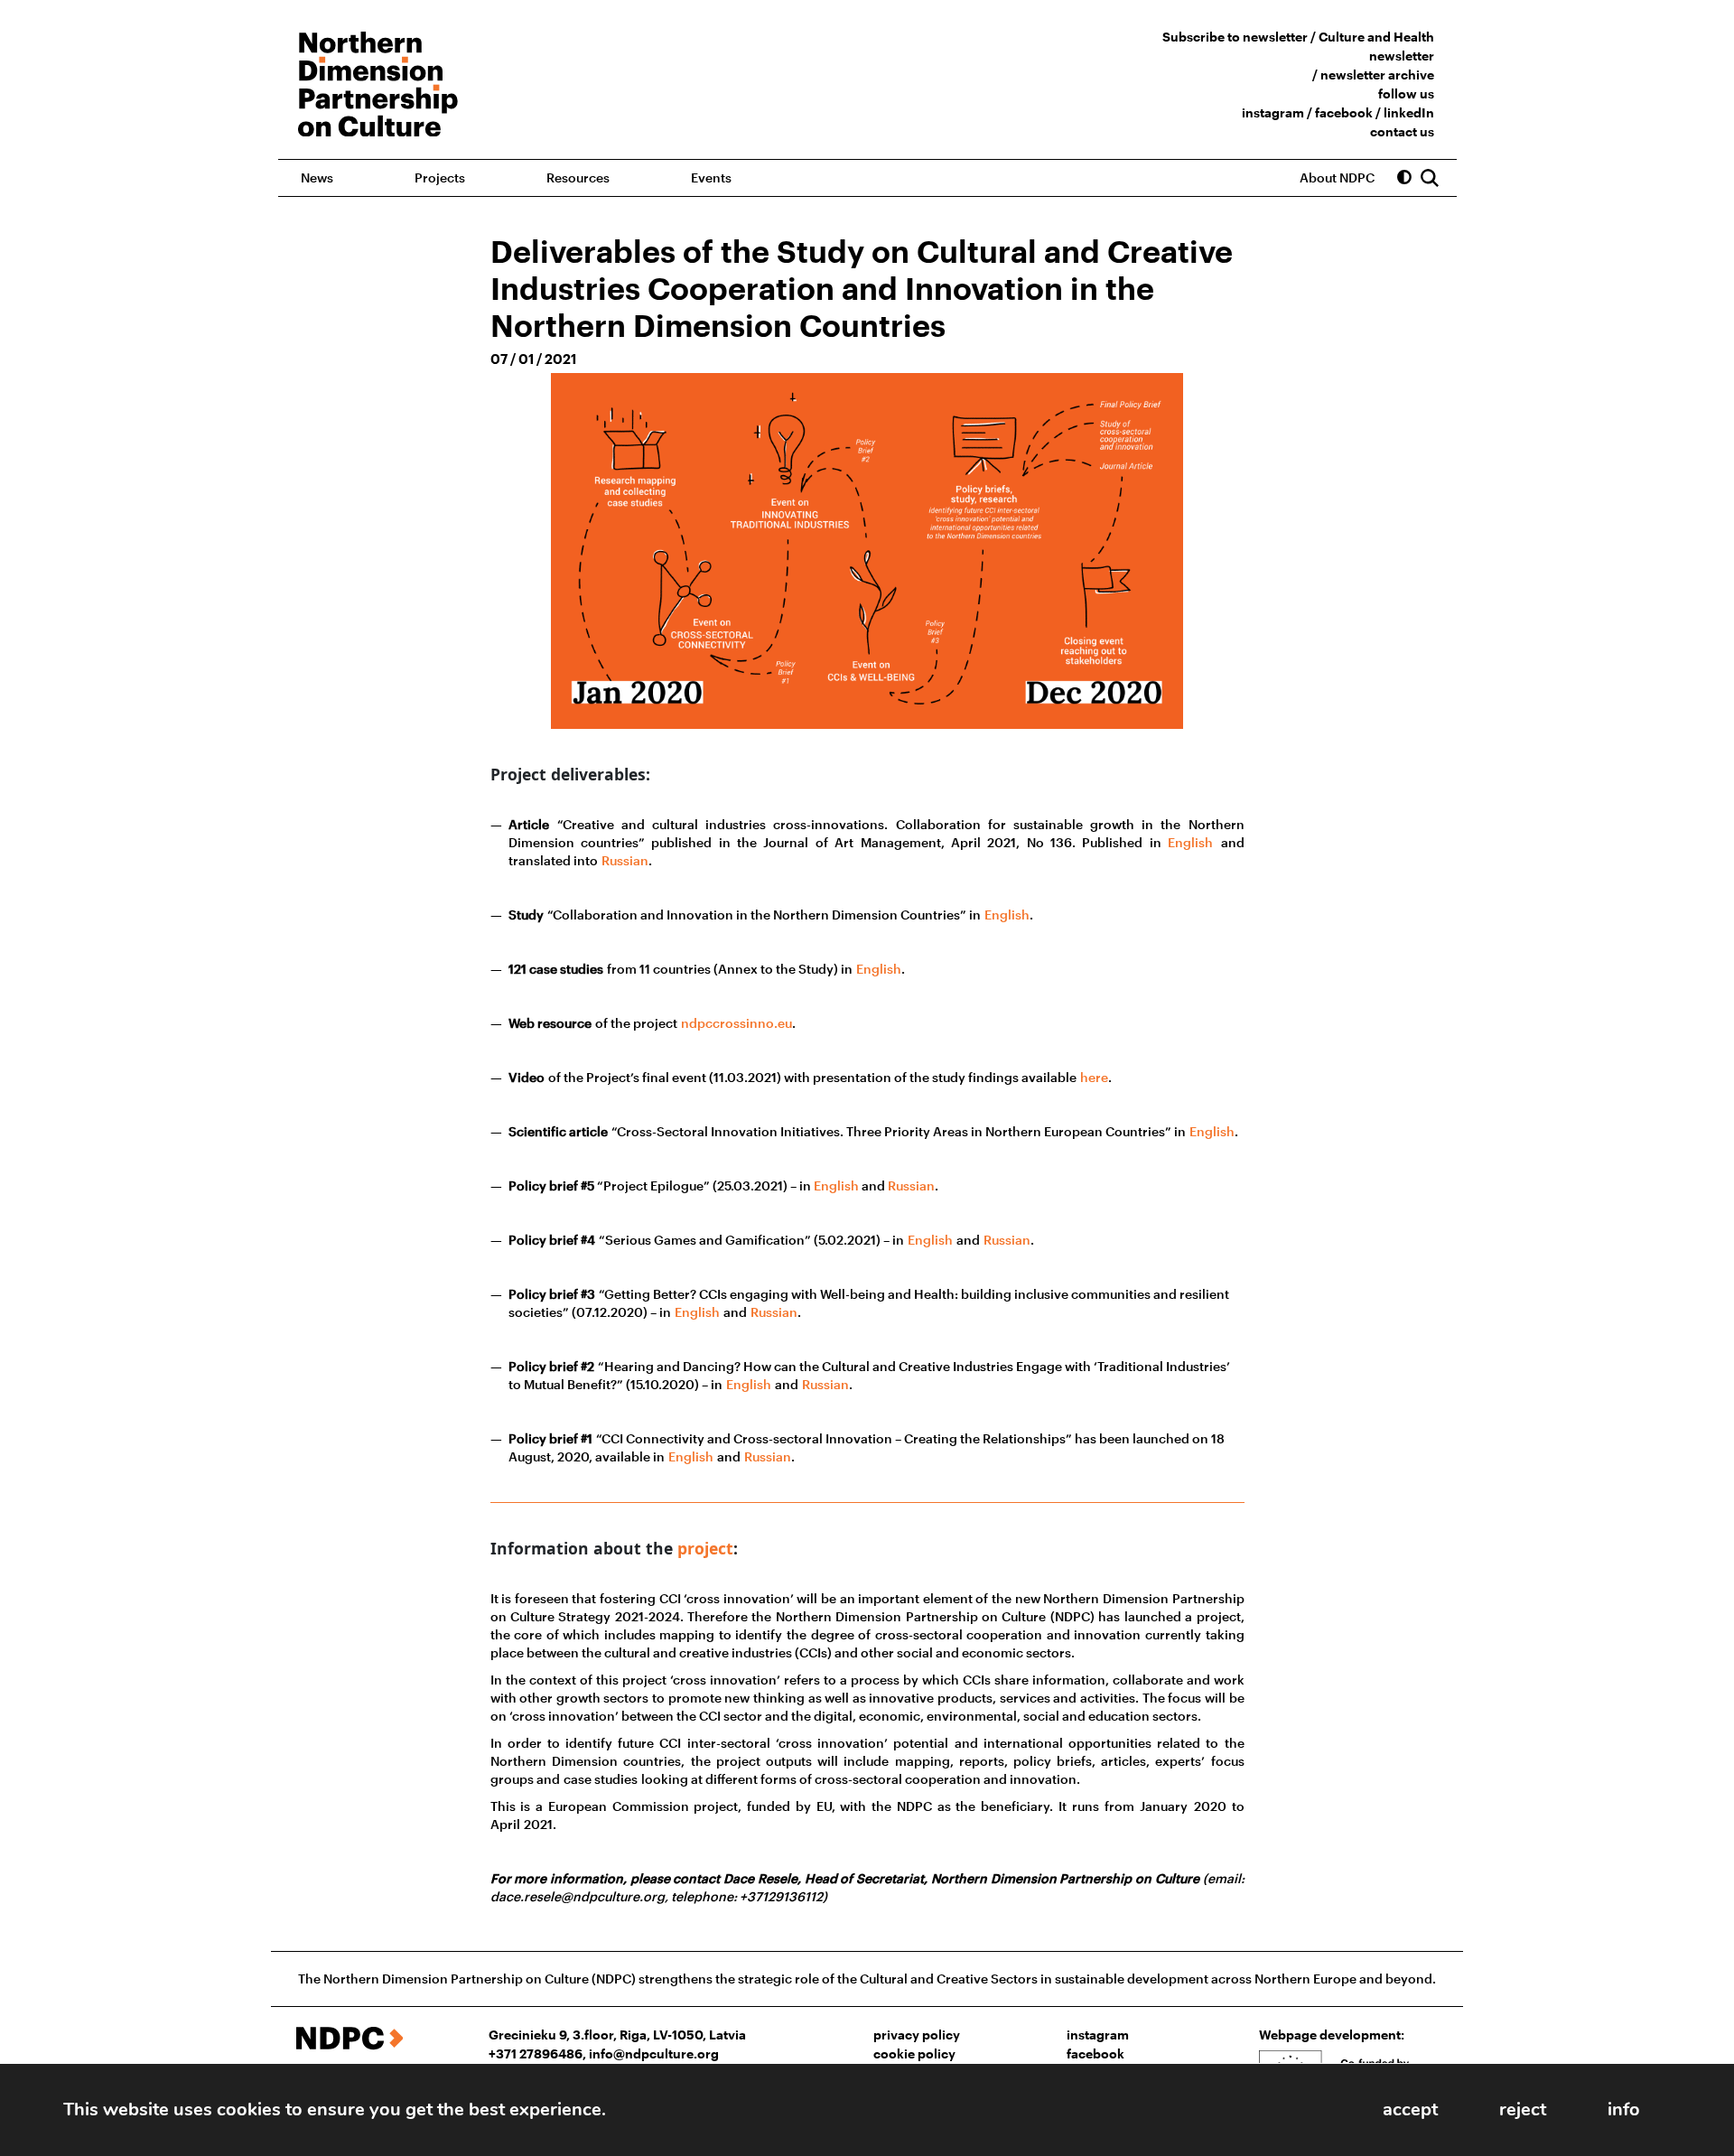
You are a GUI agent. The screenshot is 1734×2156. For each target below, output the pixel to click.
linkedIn (1409, 112)
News (317, 177)
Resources (578, 177)
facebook (1344, 112)
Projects (440, 177)
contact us (1402, 131)
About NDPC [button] (1337, 177)
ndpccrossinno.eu (736, 1023)
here (1094, 1077)
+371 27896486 (536, 2053)
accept (1410, 2109)
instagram (1273, 112)
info (1624, 2109)
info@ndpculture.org (654, 2053)
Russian (625, 860)
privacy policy (917, 2035)
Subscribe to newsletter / (1240, 37)
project (705, 1548)
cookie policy (914, 2053)
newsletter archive (1377, 75)
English (1190, 842)
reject (1523, 2109)
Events (711, 177)
